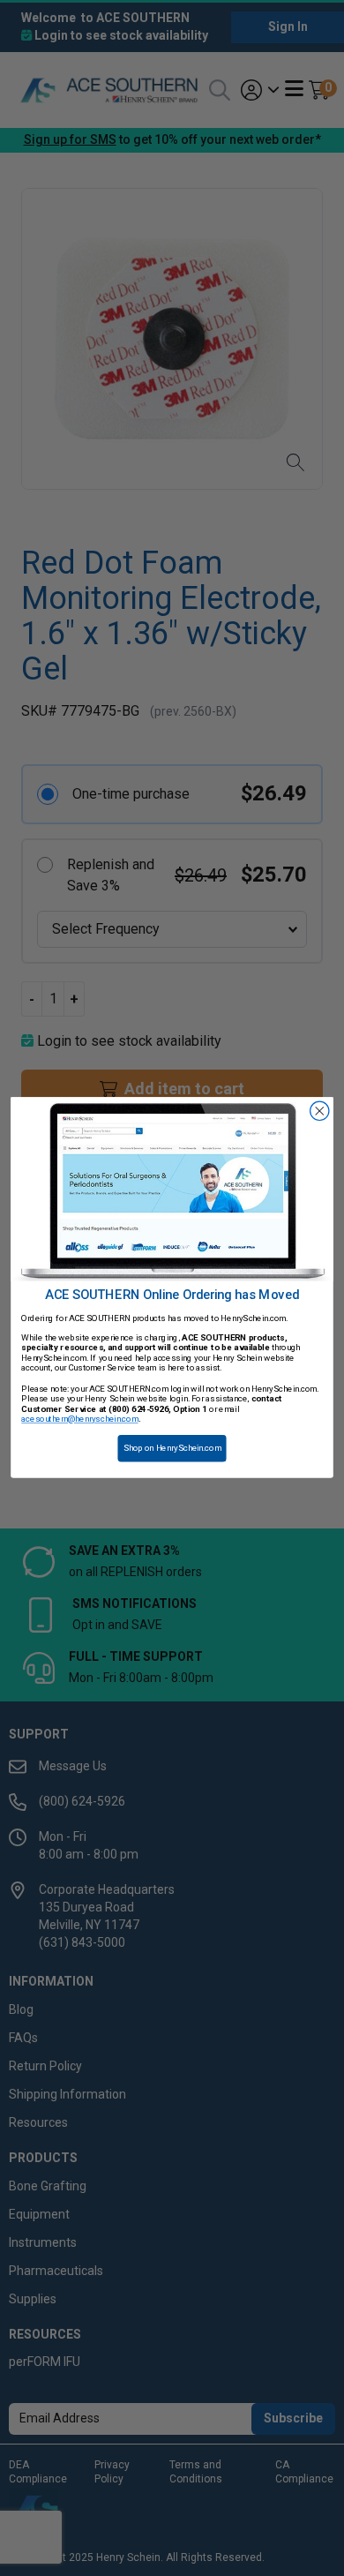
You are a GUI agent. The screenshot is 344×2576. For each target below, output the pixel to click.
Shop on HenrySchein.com (172, 1449)
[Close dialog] (320, 1112)
